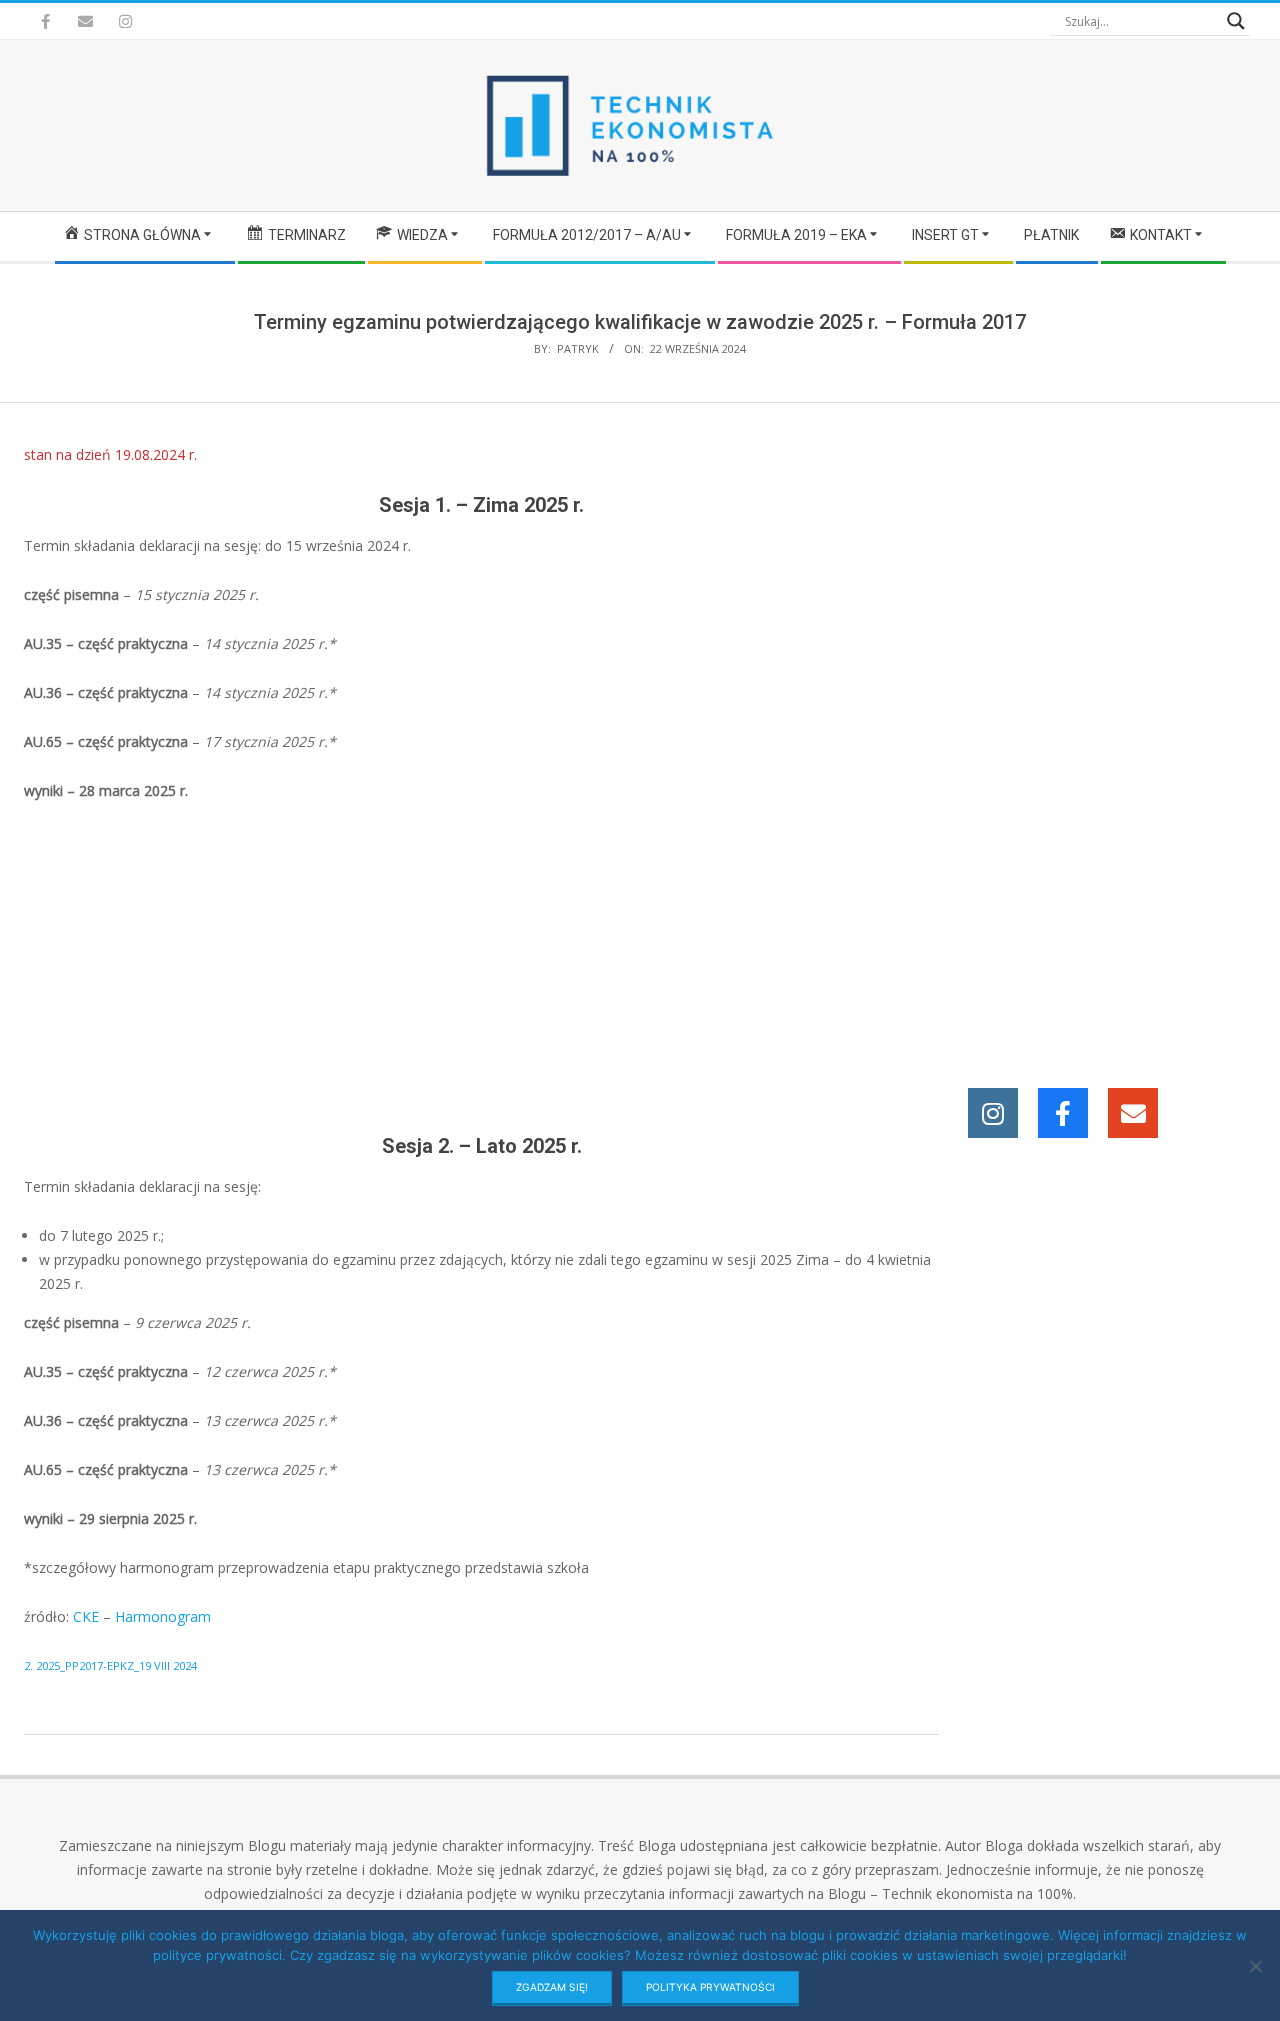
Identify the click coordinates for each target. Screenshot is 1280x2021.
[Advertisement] (481, 968)
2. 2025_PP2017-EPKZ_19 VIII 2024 (110, 1665)
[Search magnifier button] (1236, 21)
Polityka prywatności (710, 1987)
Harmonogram (163, 1616)
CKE (86, 1616)
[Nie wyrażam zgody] (1255, 1966)
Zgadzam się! (552, 1987)
